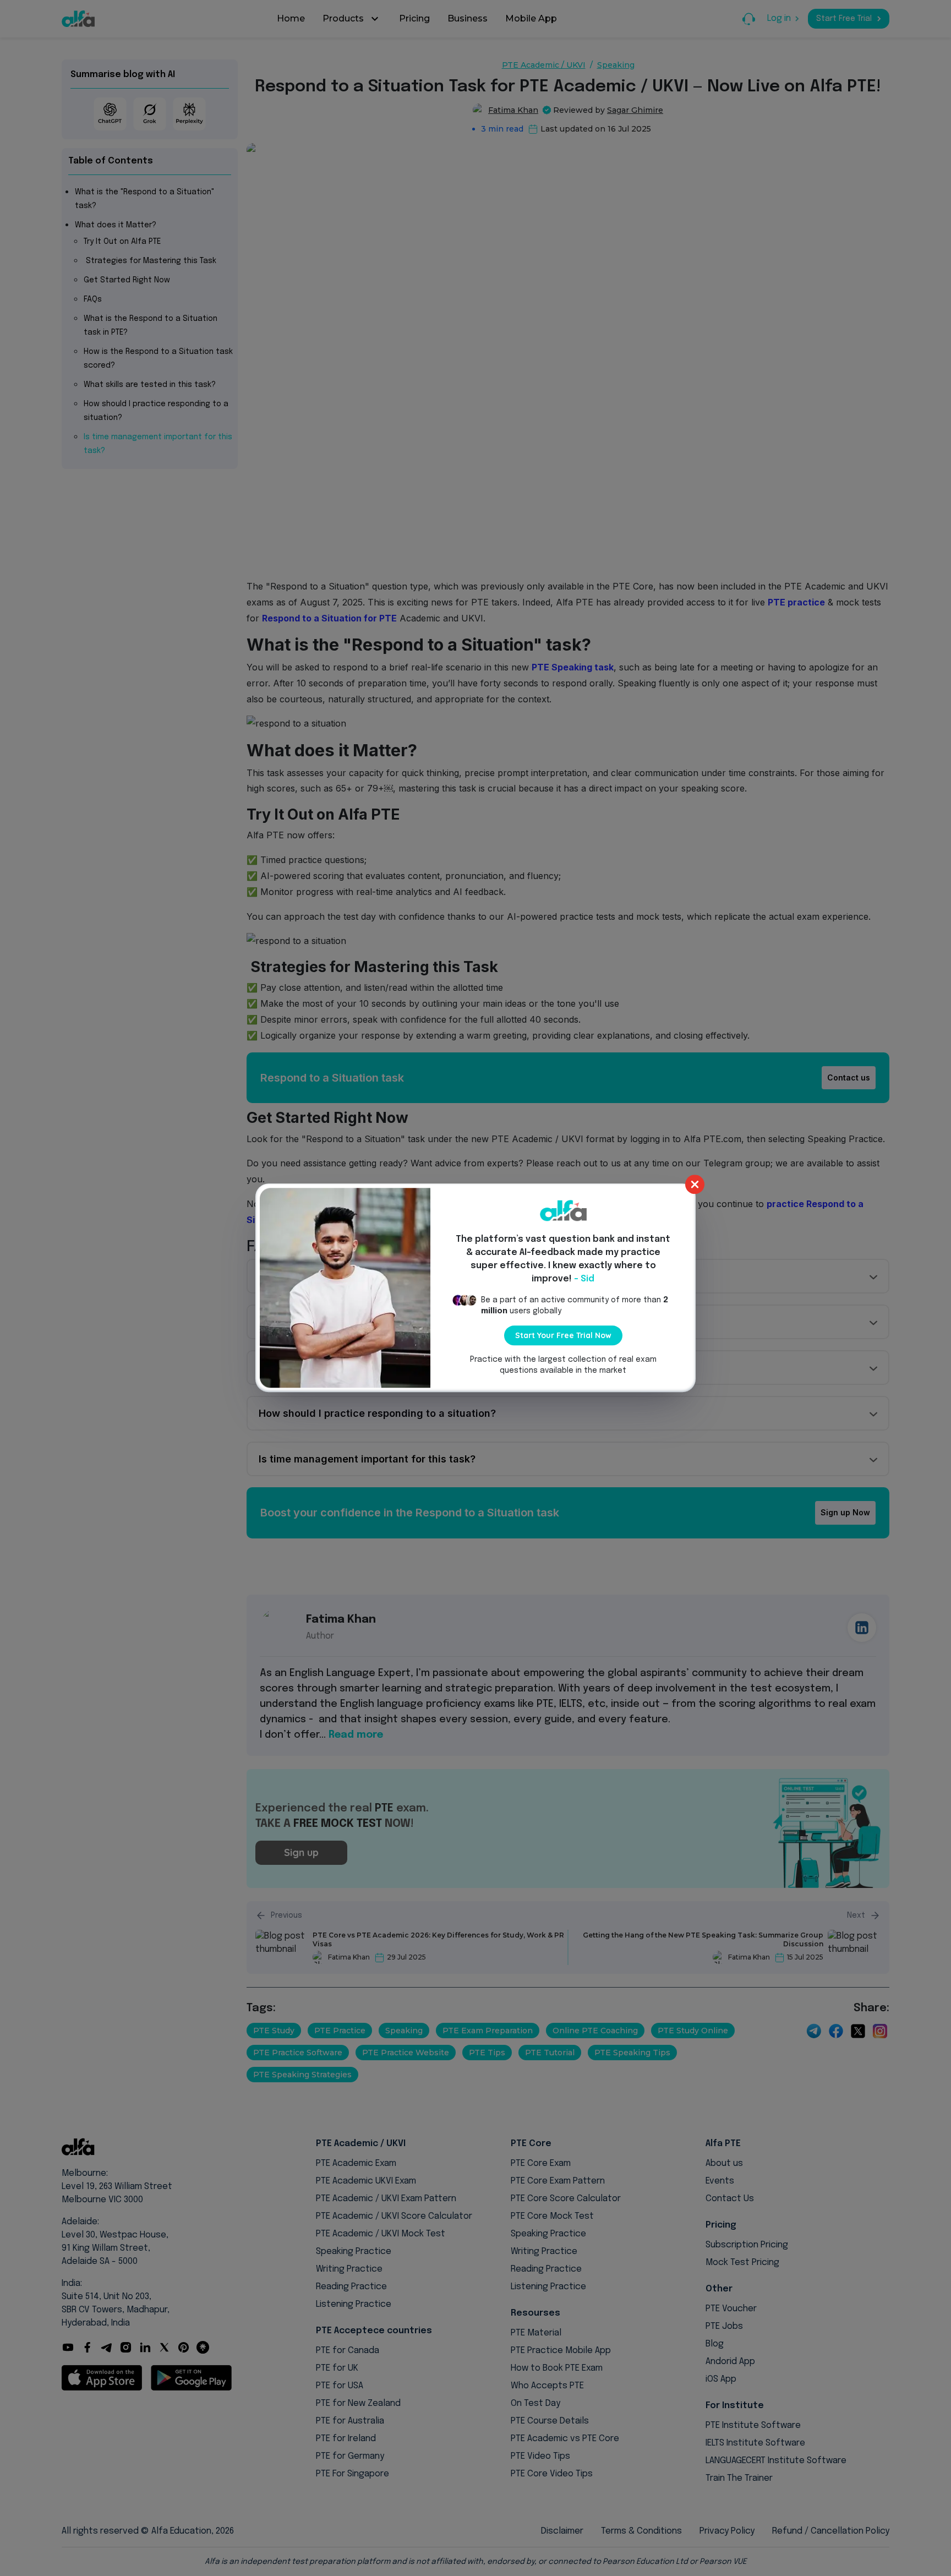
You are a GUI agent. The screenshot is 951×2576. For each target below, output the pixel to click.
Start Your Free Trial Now (563, 1335)
